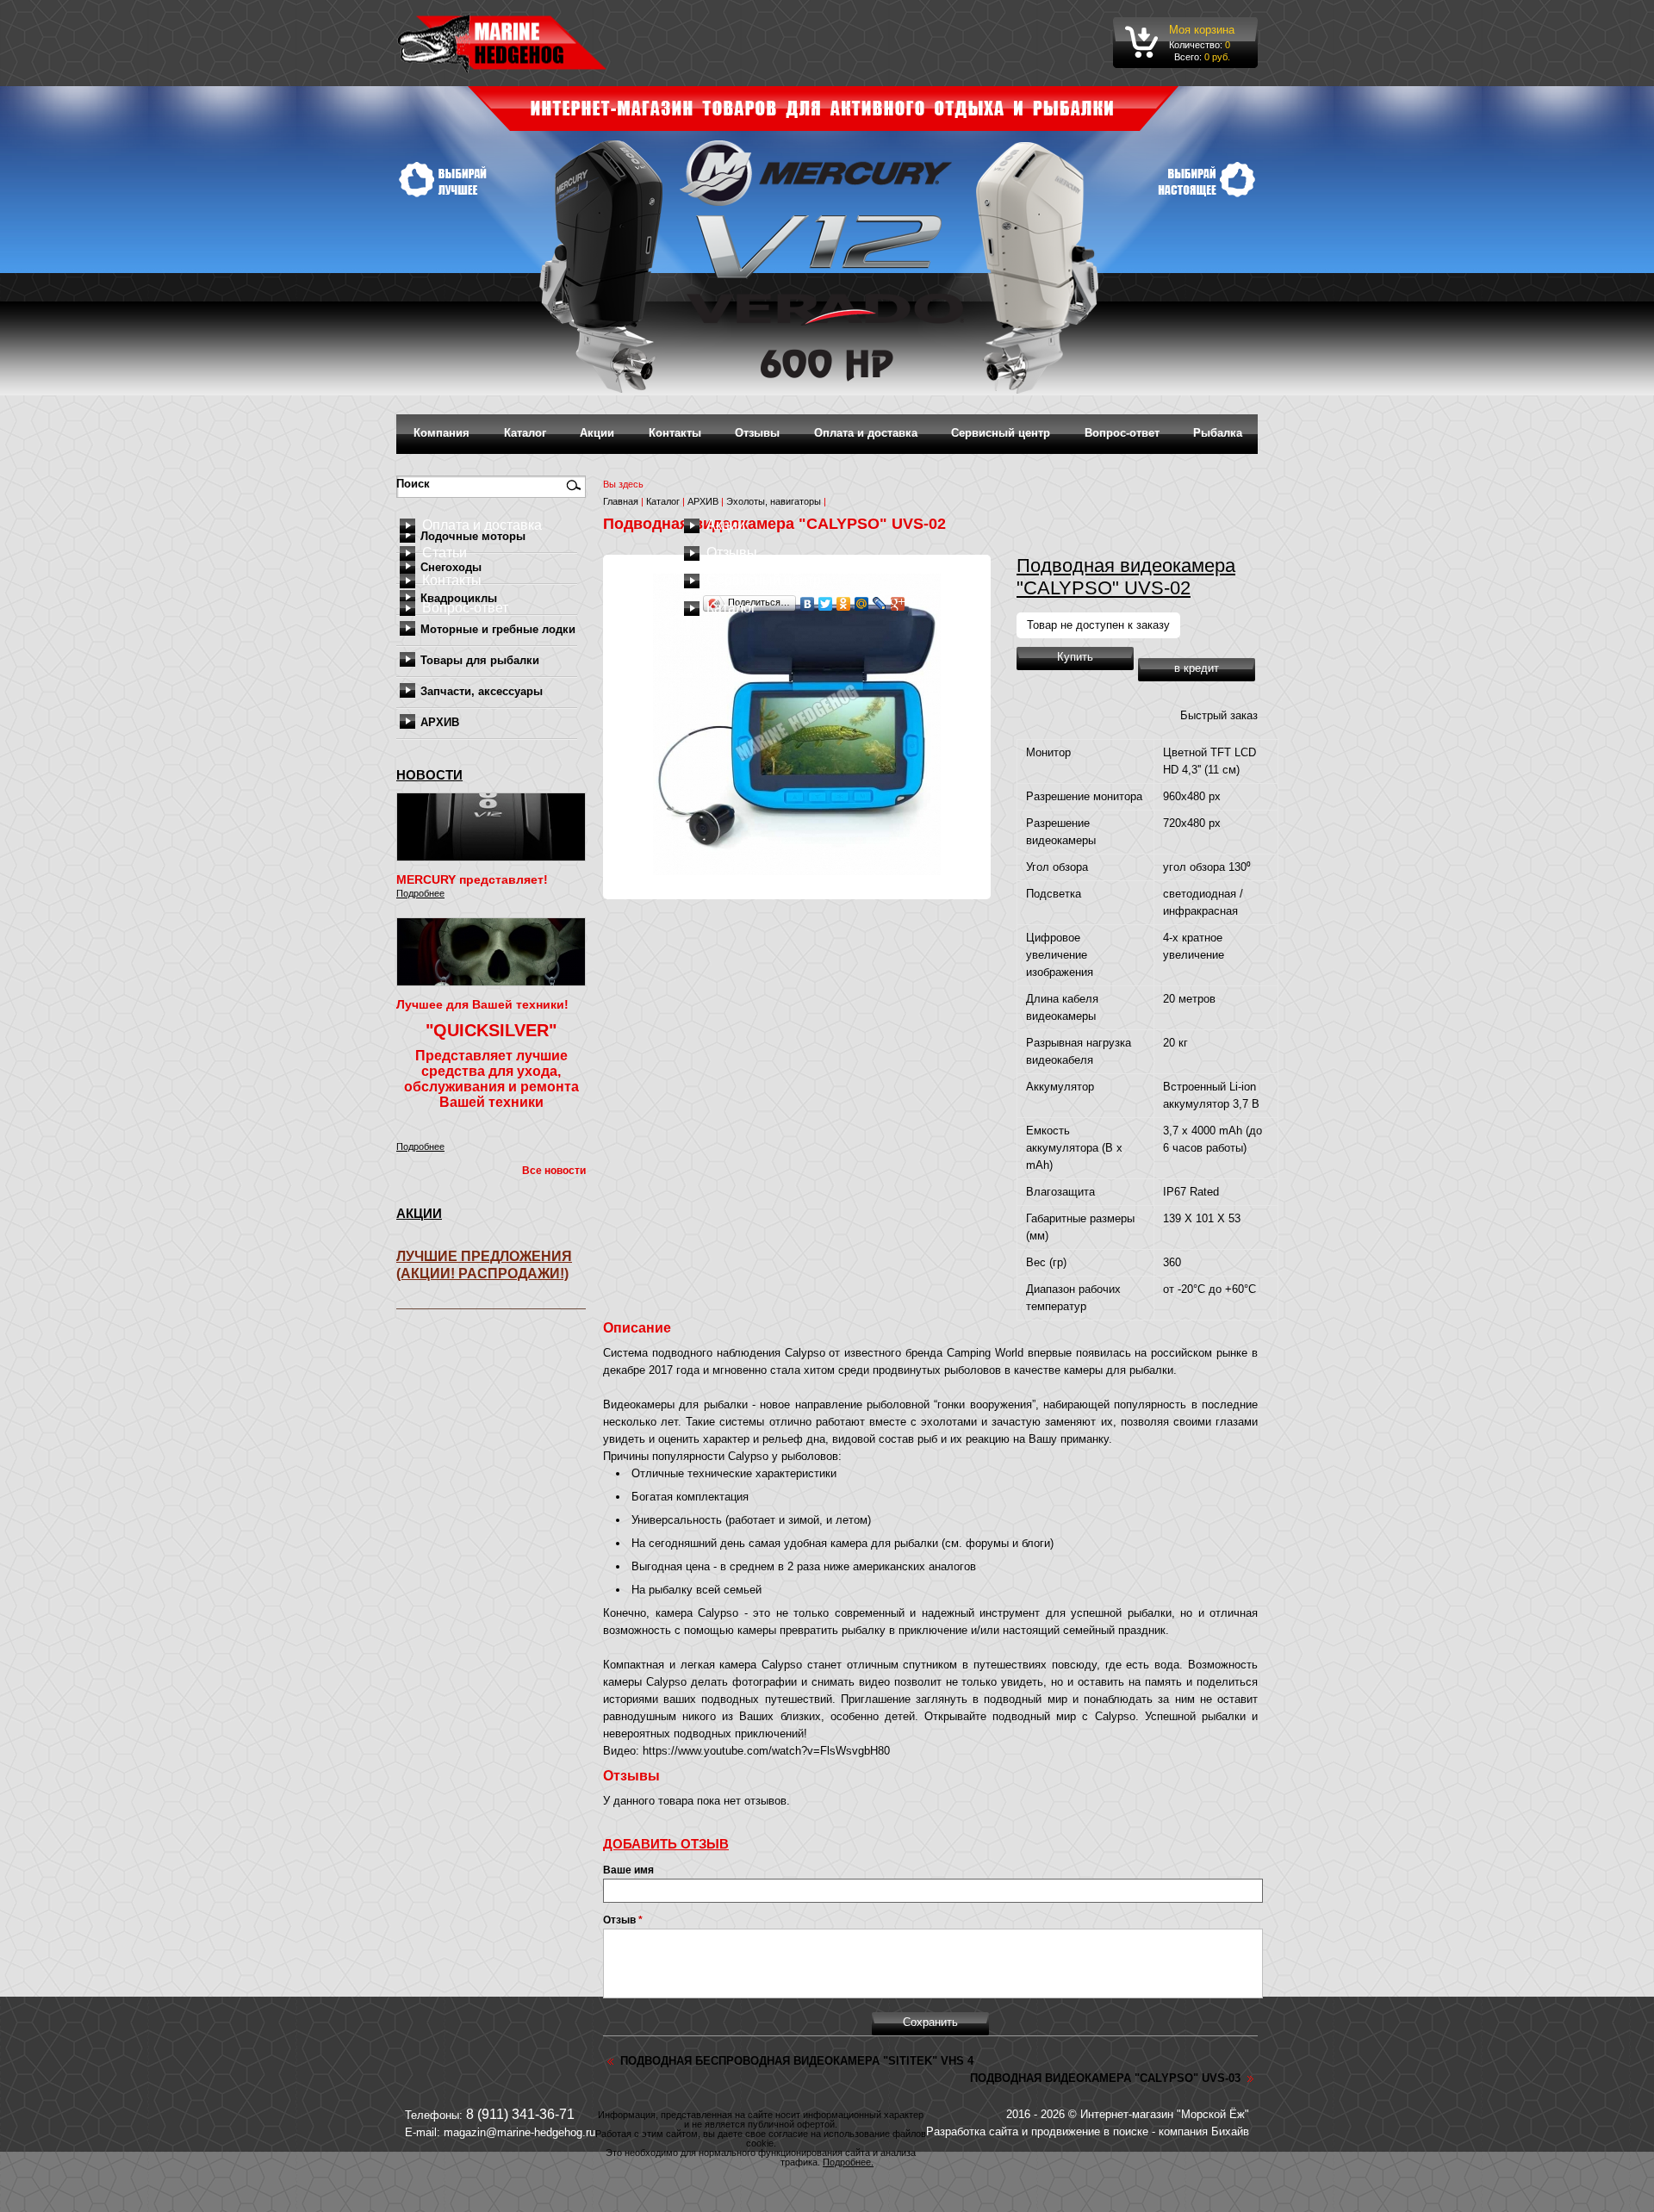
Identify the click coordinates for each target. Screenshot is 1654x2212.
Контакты (675, 433)
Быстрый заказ (1219, 715)
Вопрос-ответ (1122, 433)
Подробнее (420, 893)
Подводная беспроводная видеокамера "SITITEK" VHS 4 (797, 2061)
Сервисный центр (1001, 433)
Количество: (1197, 45)
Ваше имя (628, 1870)
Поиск (415, 484)
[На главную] (502, 43)
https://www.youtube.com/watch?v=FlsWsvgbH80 (766, 1751)
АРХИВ (440, 722)
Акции (597, 433)
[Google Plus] (898, 604)
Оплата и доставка (866, 433)
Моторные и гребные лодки (498, 629)
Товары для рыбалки (480, 660)
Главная (621, 501)
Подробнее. (848, 2162)
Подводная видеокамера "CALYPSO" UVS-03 (1105, 2078)
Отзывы (757, 433)
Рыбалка (1218, 433)
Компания (441, 433)
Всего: (1188, 57)
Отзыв (623, 1920)
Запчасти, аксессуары (482, 691)
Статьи (445, 553)
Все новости (554, 1171)
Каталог (525, 433)
